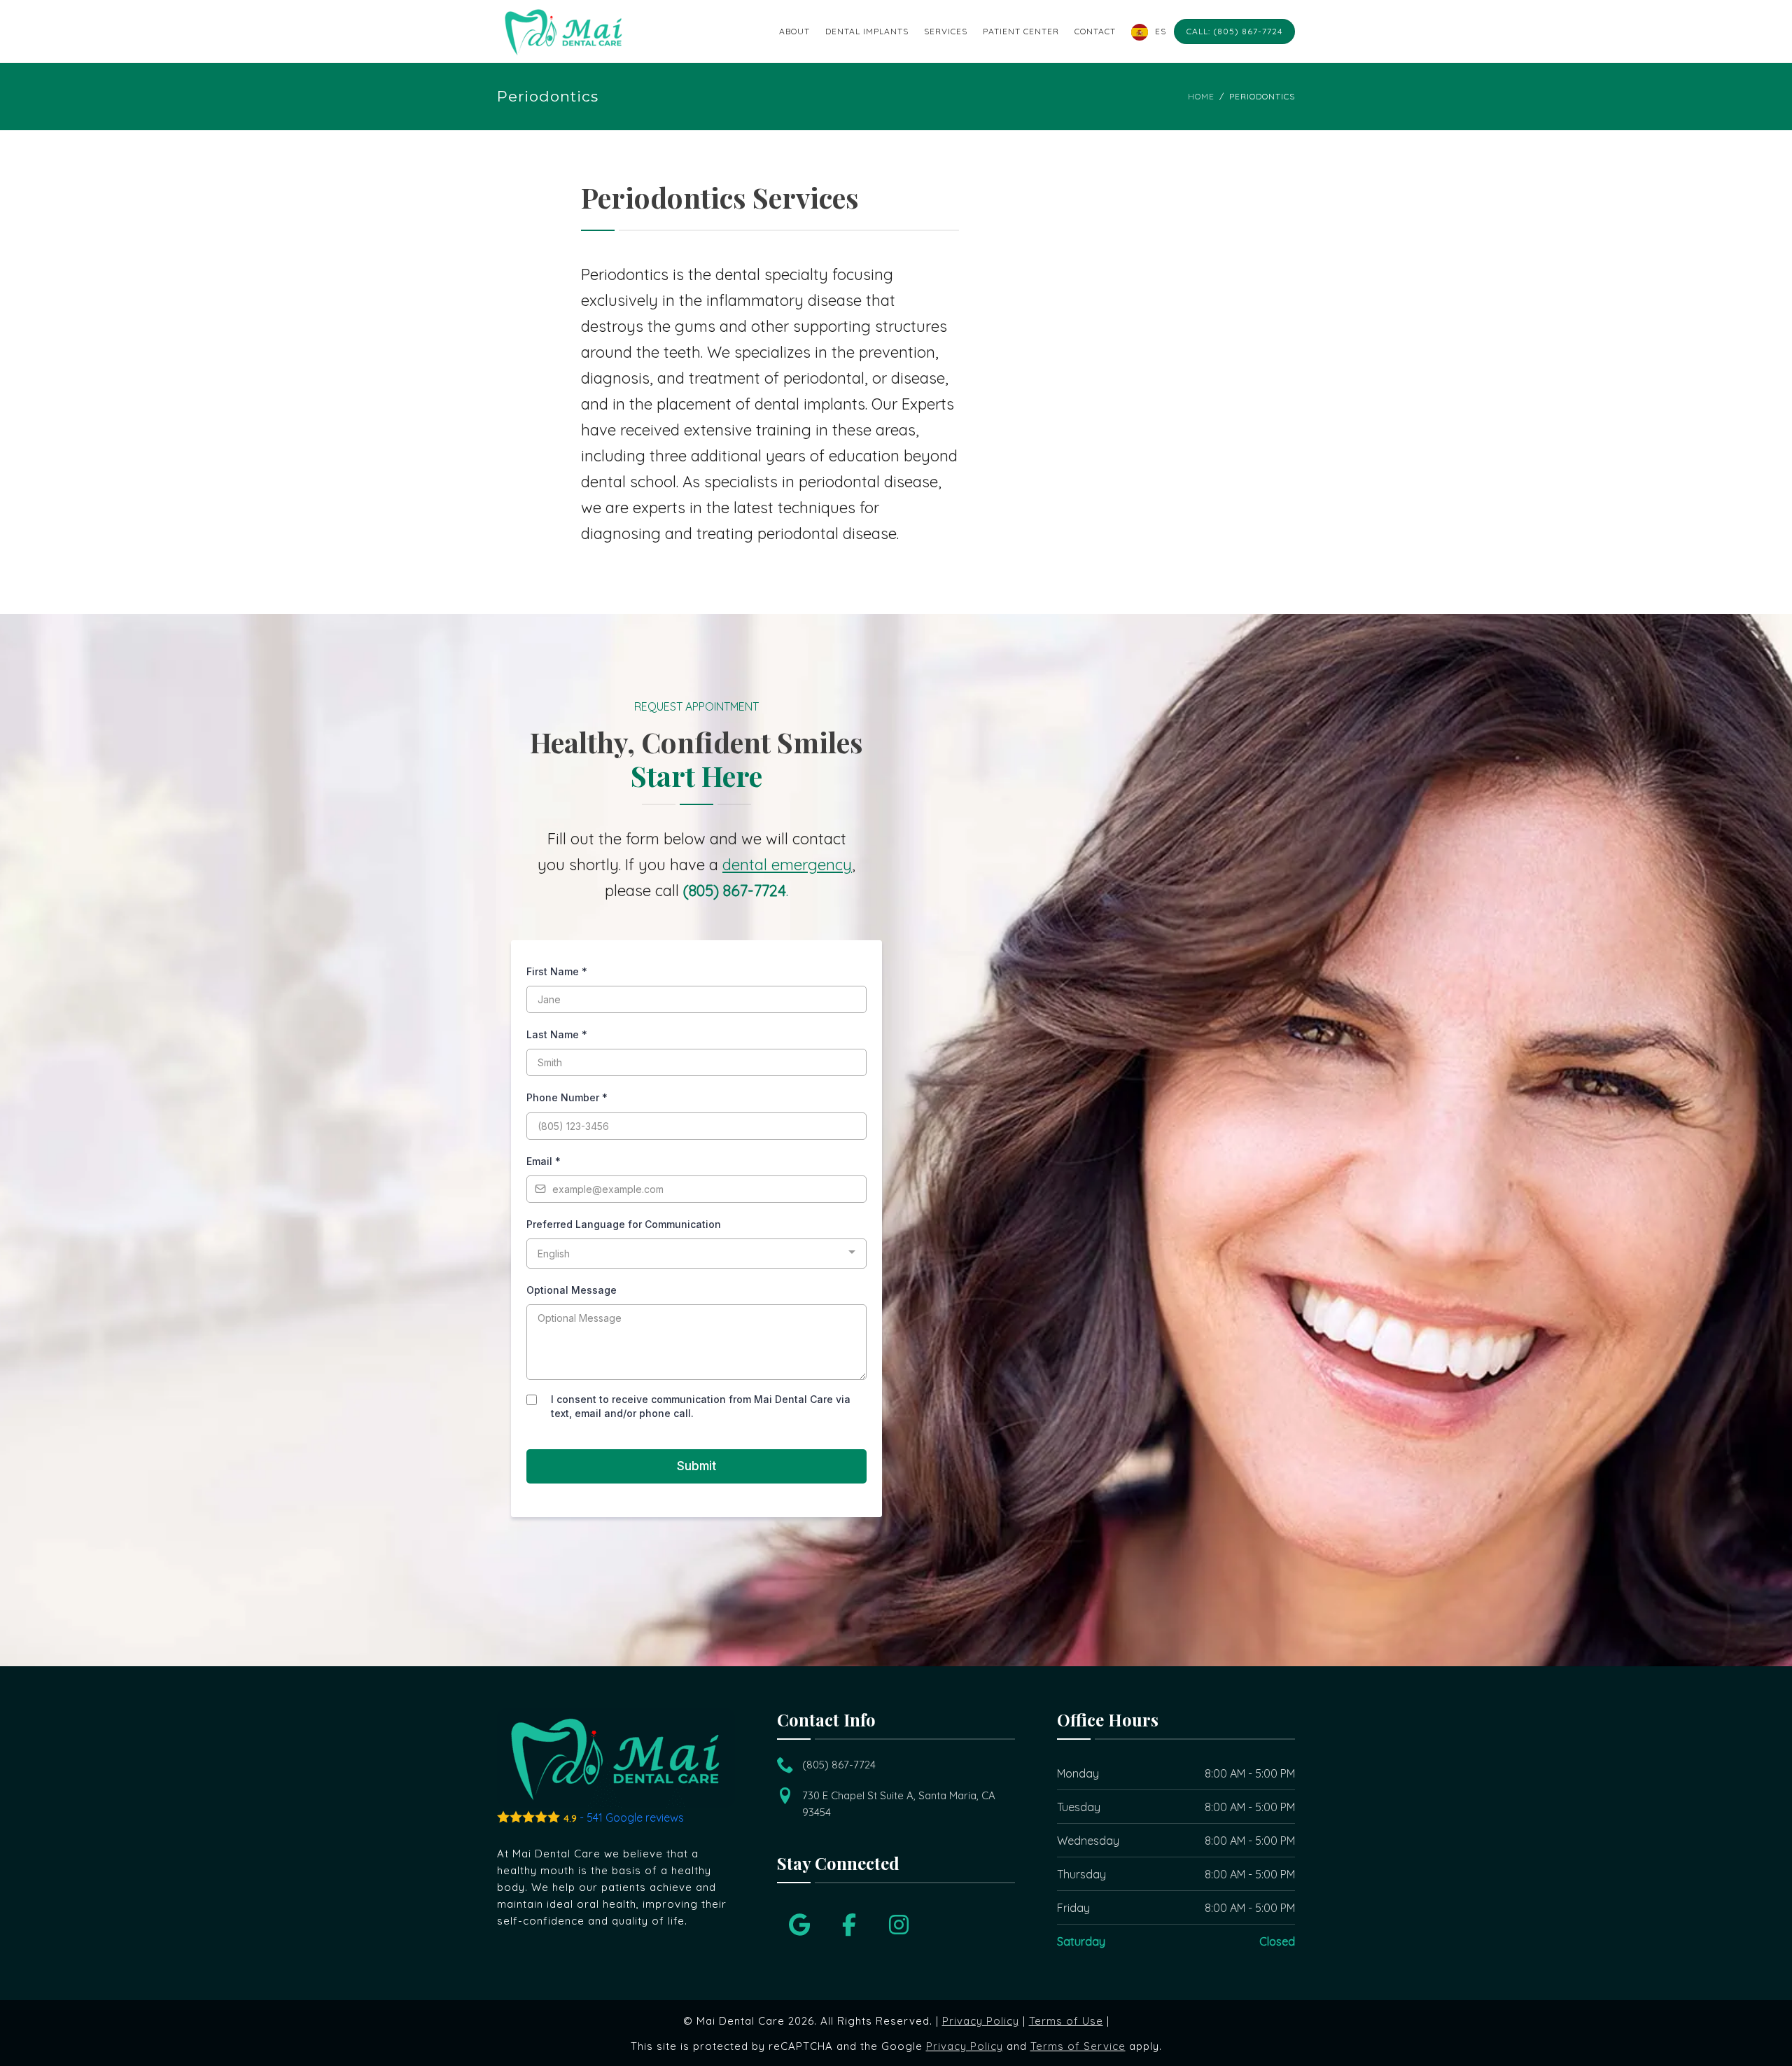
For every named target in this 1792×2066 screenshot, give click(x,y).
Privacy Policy (981, 2021)
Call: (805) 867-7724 (1234, 31)
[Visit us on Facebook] (849, 1925)
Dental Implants (867, 31)
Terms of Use (1066, 2021)
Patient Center (1021, 31)
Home (1201, 96)
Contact (1095, 31)
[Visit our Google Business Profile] (799, 1925)
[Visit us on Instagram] (899, 1925)
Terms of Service (1078, 2046)
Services (946, 31)
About (794, 31)
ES (1161, 31)
